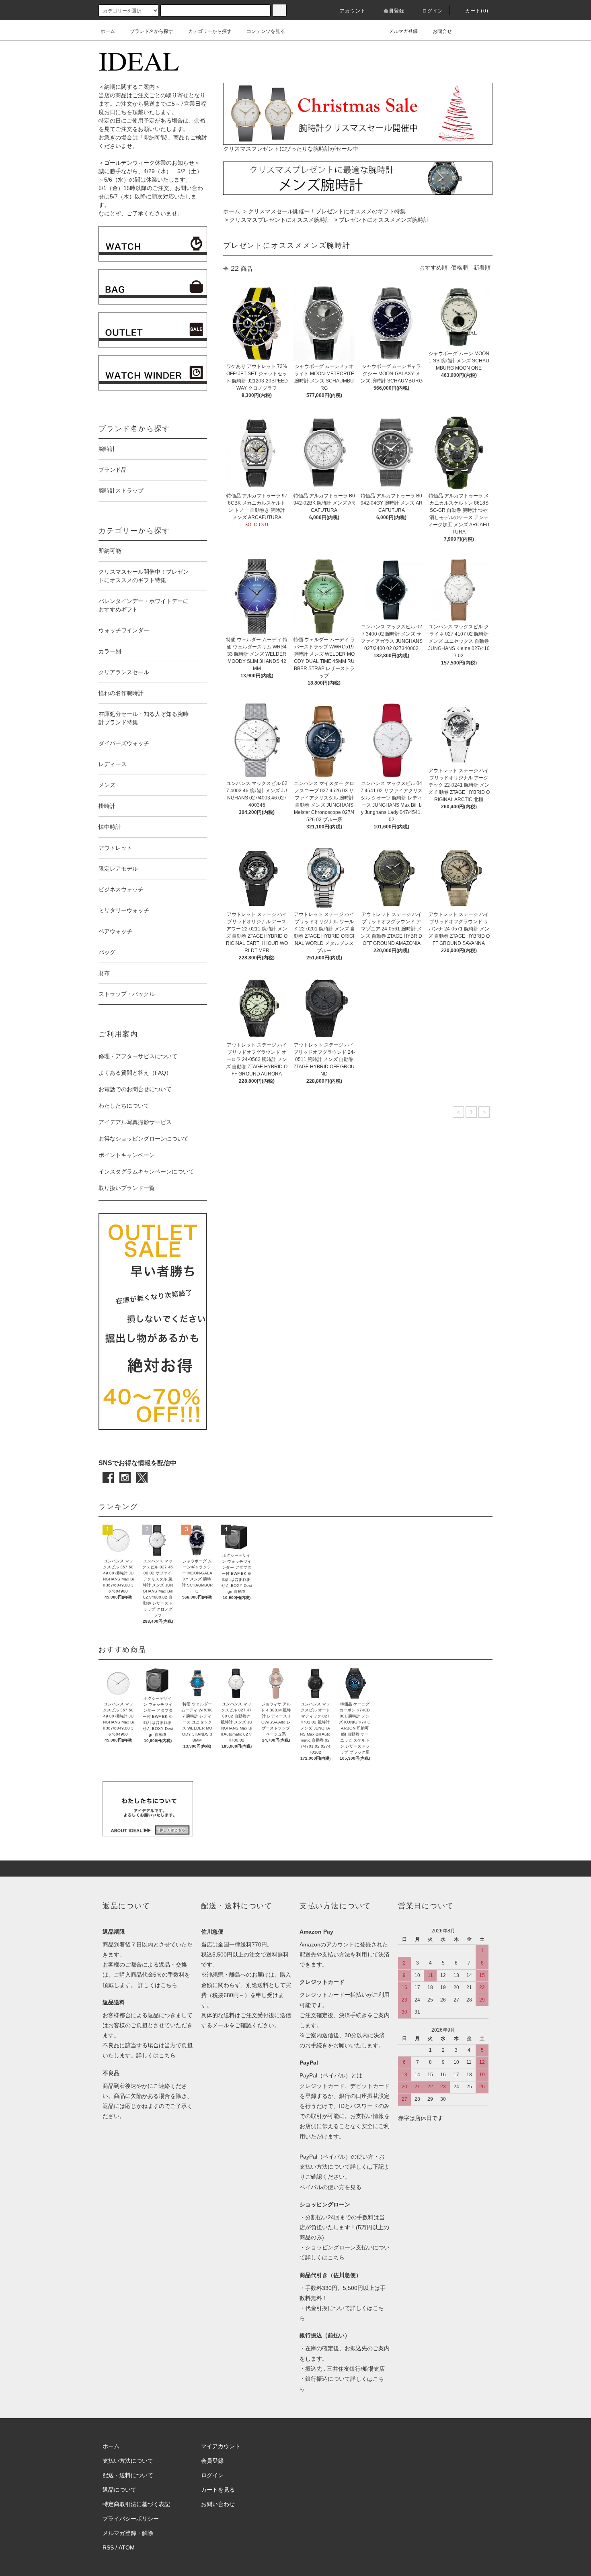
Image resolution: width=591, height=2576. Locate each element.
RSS (108, 2547)
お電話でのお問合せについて (135, 1089)
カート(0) (477, 11)
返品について (119, 2490)
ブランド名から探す (152, 31)
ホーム (108, 31)
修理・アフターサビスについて (138, 1056)
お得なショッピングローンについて (144, 1139)
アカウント (353, 11)
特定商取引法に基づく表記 (136, 2504)
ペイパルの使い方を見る (330, 2187)
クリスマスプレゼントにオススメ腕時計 (280, 220)
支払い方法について (128, 2461)
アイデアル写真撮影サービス (135, 1122)
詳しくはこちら (158, 1985)
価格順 (460, 268)
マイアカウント (221, 2446)
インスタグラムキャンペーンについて (146, 1171)
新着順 (482, 268)
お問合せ (442, 31)
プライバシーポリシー (131, 2519)
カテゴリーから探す (210, 31)
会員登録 (394, 11)
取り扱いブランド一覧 (127, 1188)
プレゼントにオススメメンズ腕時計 (384, 220)
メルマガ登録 (403, 31)
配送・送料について (128, 2475)
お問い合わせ (218, 2504)
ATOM (127, 2547)
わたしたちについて (124, 1106)
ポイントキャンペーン (127, 1155)
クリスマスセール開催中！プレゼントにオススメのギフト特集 (327, 211)
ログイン (433, 11)
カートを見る (218, 2490)
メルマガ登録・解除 (128, 2533)
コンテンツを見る (266, 31)
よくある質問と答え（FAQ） (135, 1073)
